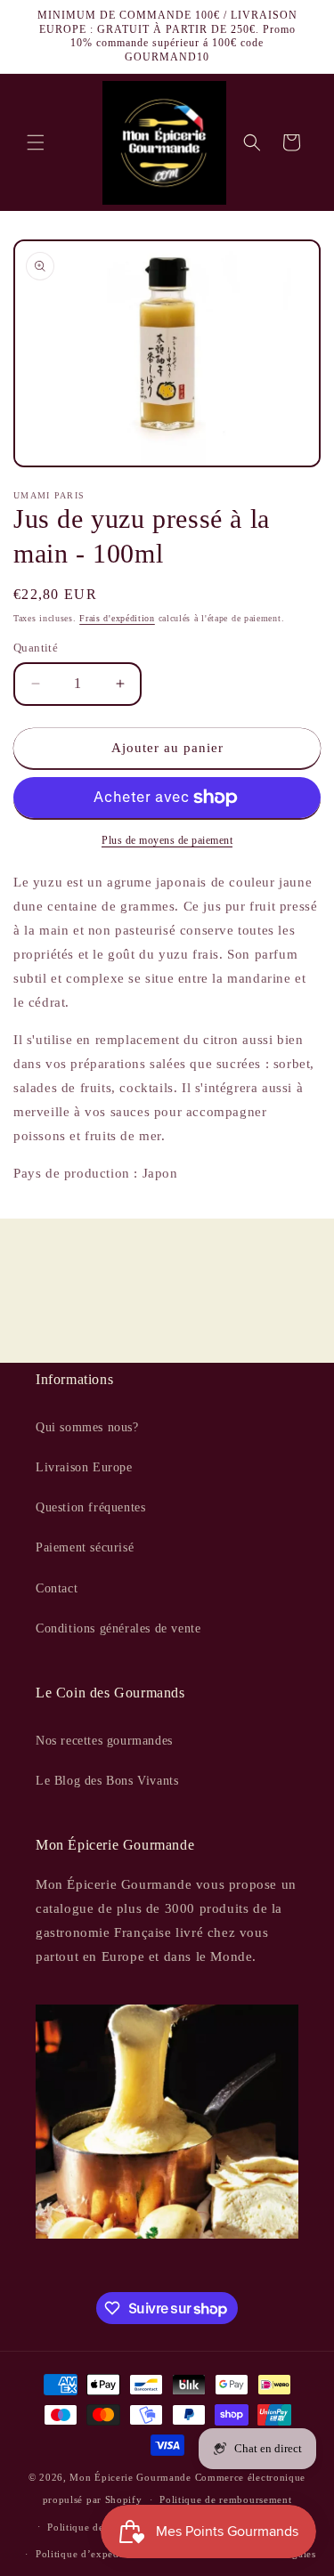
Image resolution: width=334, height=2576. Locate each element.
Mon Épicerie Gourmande (130, 2477)
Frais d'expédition (117, 618)
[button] (36, 142)
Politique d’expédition (88, 2554)
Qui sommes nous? (87, 1427)
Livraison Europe (84, 1467)
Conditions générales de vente (118, 1628)
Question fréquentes (90, 1507)
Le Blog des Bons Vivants (107, 1781)
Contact (57, 1588)
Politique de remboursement (225, 2499)
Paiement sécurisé (85, 1547)
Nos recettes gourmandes (104, 1741)
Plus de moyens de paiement (167, 840)
